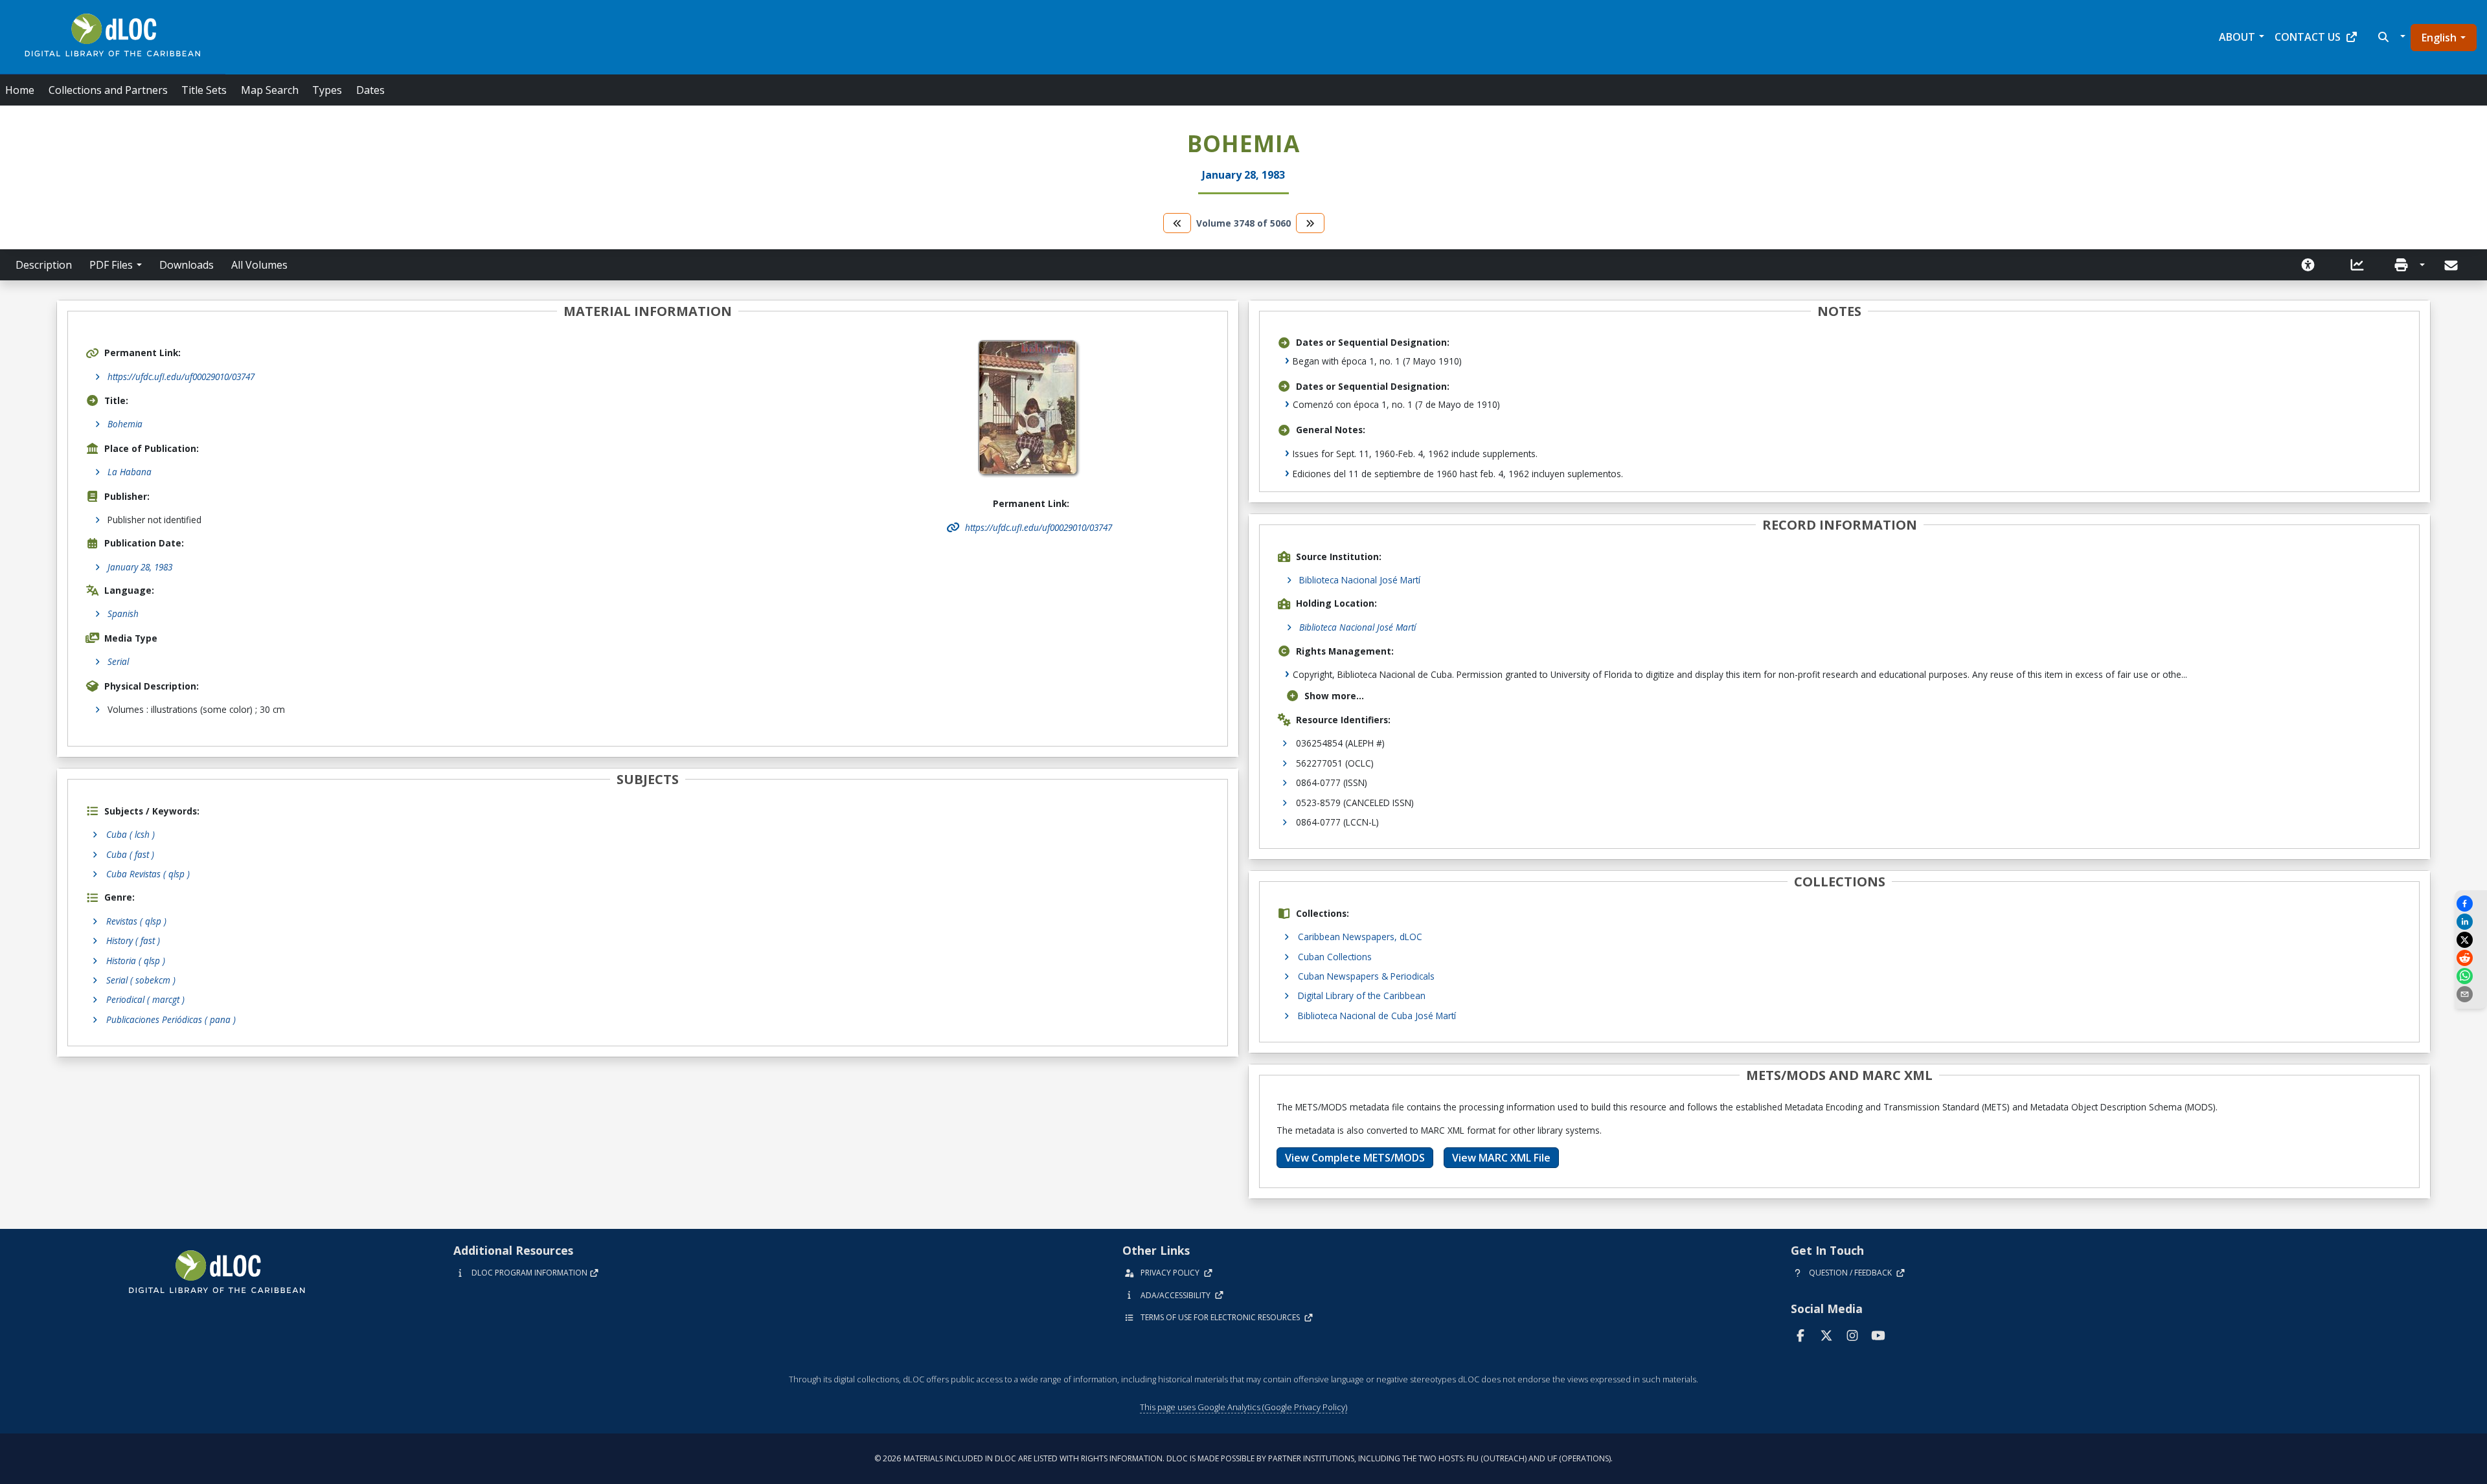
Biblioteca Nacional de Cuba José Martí (1377, 1016)
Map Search (270, 90)
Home (20, 90)
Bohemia (125, 424)
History (133, 940)
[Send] (2452, 265)
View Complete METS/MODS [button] (1355, 1158)
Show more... (1334, 696)
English (2439, 38)
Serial (118, 661)
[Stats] (2357, 265)
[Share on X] (2471, 940)
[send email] (2471, 994)
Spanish (123, 613)
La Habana (130, 472)
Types (327, 90)
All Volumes (259, 265)
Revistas (136, 921)
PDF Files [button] (111, 265)
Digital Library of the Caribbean (1362, 995)
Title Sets (204, 90)
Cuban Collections (1335, 957)
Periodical (145, 999)
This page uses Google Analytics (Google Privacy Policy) (1243, 1407)
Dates (370, 90)
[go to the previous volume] (1177, 223)
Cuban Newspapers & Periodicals (1366, 976)
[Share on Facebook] (2471, 904)
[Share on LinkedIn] (2471, 922)
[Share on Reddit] (2471, 958)
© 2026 (1243, 1458)
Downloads (187, 265)
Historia (136, 961)
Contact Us (2308, 37)
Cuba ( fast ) (130, 854)
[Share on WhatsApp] (2471, 976)
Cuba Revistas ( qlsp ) (148, 874)
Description (44, 265)
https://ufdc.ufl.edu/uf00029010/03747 (181, 377)
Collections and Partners (108, 90)
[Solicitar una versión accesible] (2308, 265)
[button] (2390, 37)
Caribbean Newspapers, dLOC (1360, 937)
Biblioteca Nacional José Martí (1360, 580)
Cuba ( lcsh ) (131, 834)
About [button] (2237, 37)
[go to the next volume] (1310, 223)
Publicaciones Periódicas (171, 1019)
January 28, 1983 (140, 567)
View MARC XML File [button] (1501, 1158)
